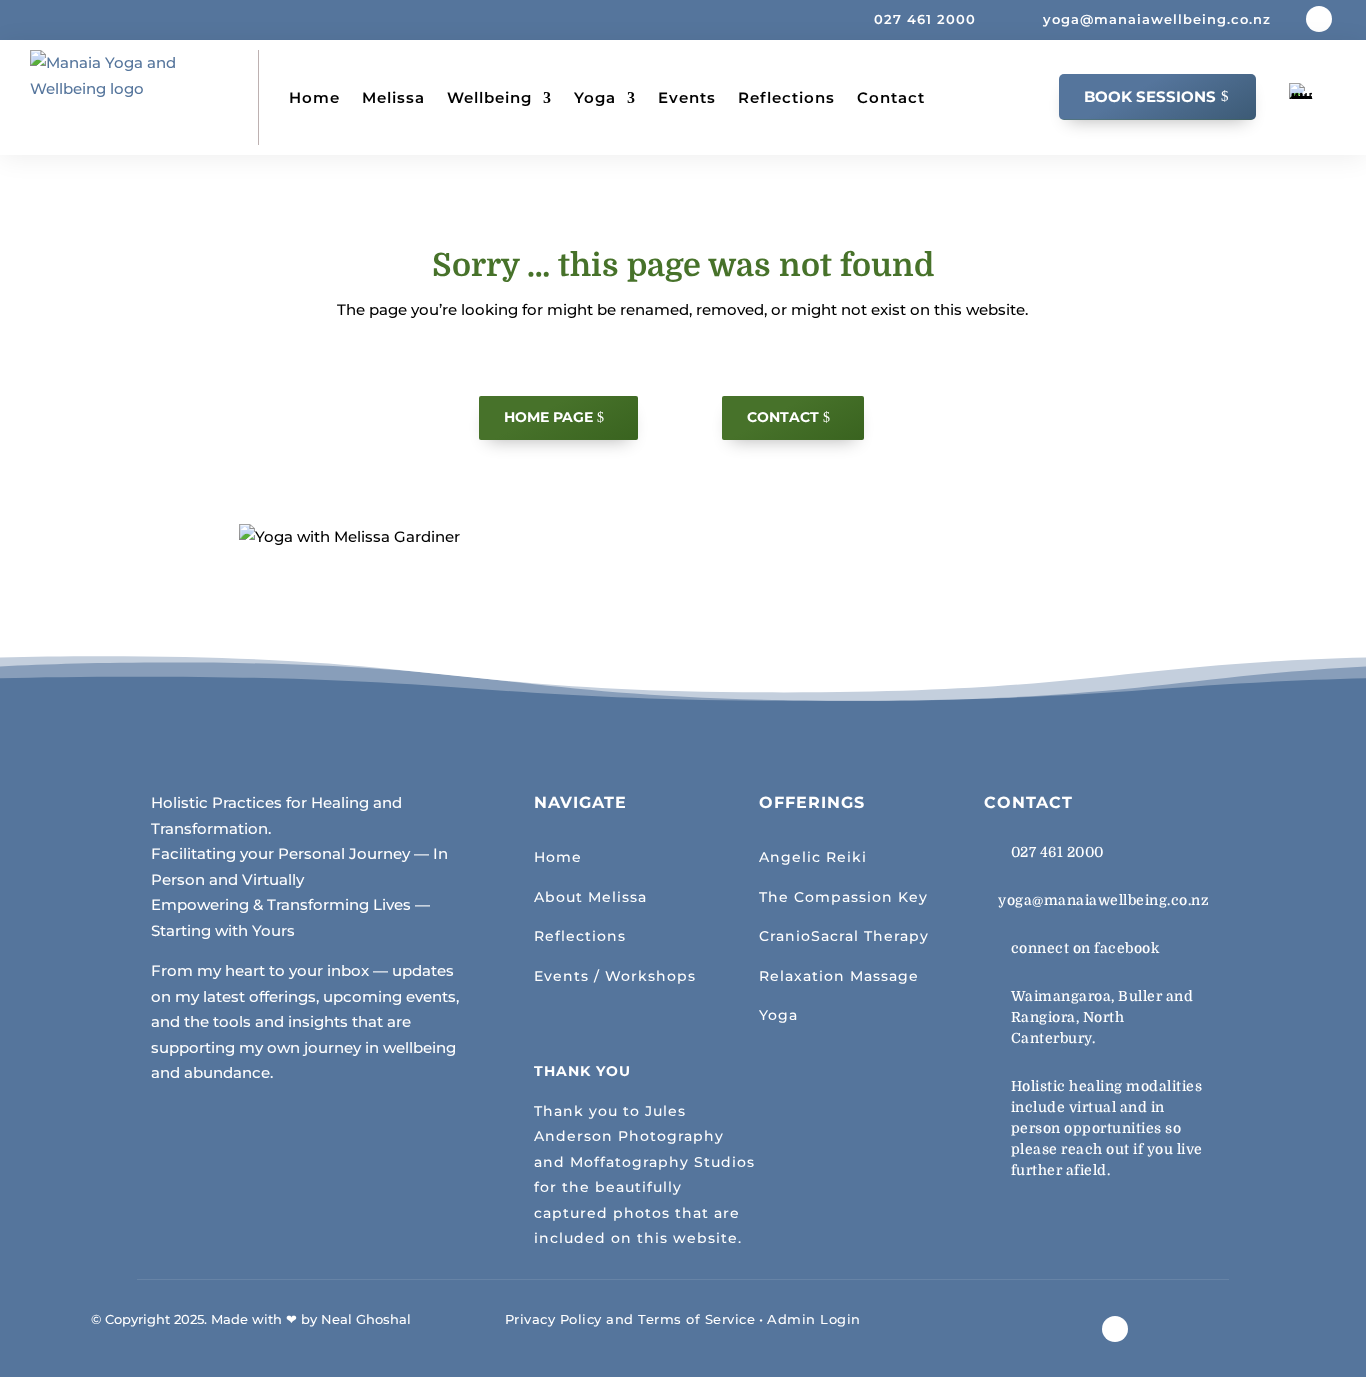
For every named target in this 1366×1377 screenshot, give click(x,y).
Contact (891, 97)
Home (314, 97)
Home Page (548, 417)
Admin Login (814, 1319)
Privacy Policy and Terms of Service (630, 1319)
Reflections (786, 97)
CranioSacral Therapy (844, 936)
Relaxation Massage (839, 976)
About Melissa (590, 897)
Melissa (393, 97)
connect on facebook (1085, 948)
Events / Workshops (615, 976)
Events (687, 97)
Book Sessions (1150, 96)
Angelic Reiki (813, 857)
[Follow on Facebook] (1319, 19)
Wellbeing (489, 97)
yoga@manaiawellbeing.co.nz (1103, 900)
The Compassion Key (843, 897)
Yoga (595, 97)
